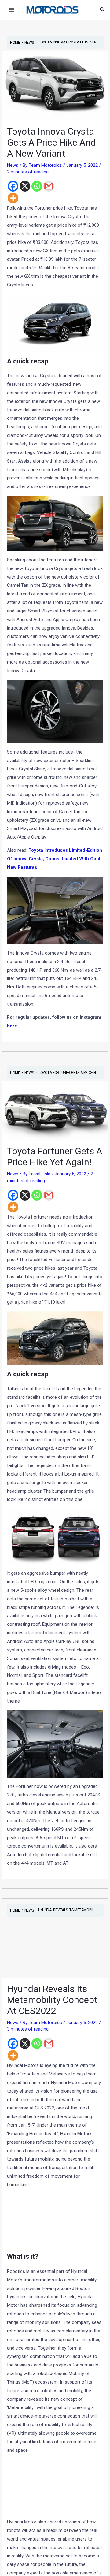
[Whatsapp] (37, 186)
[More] (13, 198)
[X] (25, 186)
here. (13, 1026)
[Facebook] (13, 186)
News (13, 165)
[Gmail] (49, 186)
